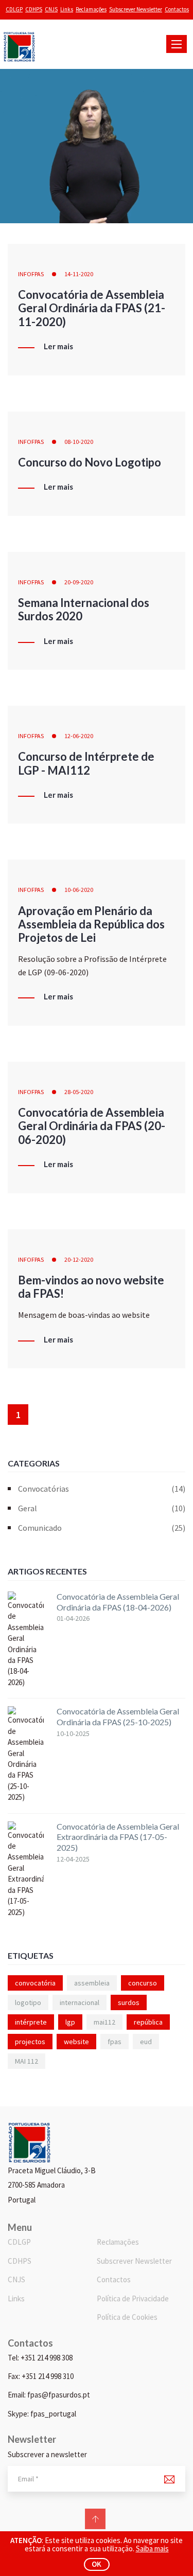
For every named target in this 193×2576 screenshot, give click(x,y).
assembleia (92, 1983)
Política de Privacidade (133, 2298)
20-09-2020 (79, 582)
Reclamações (91, 9)
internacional (80, 2002)
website (76, 2042)
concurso (143, 1983)
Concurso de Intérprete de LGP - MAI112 (86, 763)
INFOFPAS (31, 274)
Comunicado (102, 1528)
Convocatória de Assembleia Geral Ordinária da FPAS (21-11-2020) (92, 308)
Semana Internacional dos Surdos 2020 (84, 609)
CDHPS (34, 9)
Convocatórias (102, 1489)
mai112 (104, 2022)
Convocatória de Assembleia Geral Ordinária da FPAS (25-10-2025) (118, 1716)
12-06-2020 (79, 736)
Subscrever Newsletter (136, 9)
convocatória (35, 1983)
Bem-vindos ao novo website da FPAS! (91, 1287)
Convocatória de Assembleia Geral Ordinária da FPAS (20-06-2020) (92, 1126)
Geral (102, 1508)
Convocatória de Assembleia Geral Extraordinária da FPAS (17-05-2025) (118, 1837)
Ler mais (58, 347)
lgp (70, 2022)
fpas (115, 2042)
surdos (129, 2002)
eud (146, 2042)
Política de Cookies (127, 2317)
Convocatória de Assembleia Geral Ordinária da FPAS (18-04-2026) (118, 1602)
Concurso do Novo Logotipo (90, 462)
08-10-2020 (79, 442)
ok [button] (97, 2564)
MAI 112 (27, 2061)
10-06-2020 (79, 890)
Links (67, 9)
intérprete (31, 2022)
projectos (30, 2042)
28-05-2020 (79, 1092)
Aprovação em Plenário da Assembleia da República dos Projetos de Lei (91, 924)
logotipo (28, 2002)
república (148, 2022)
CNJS (51, 9)
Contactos (177, 9)
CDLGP (14, 9)
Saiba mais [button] (152, 2548)
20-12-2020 (79, 1259)
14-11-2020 (79, 274)
